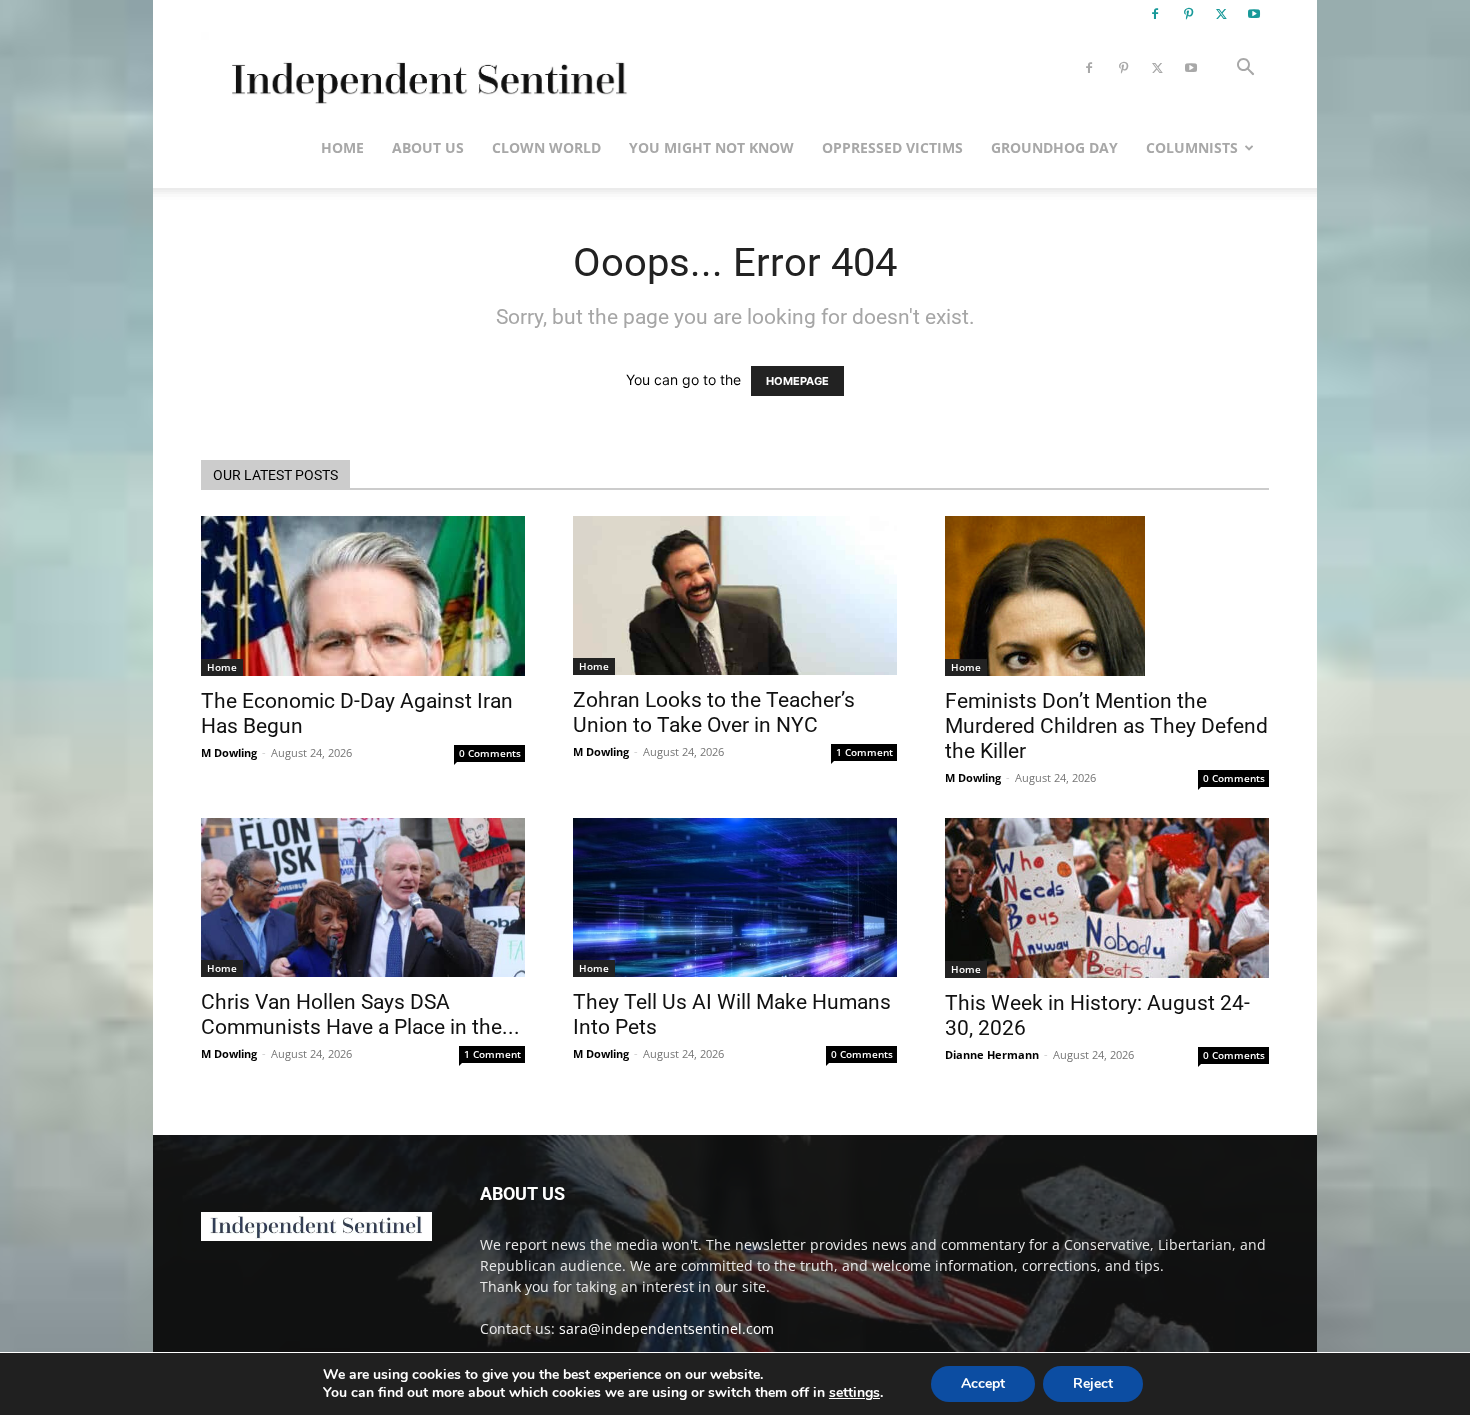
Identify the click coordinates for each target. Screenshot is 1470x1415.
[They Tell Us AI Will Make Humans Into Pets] (735, 897)
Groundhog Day (1054, 147)
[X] (1221, 14)
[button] (1245, 69)
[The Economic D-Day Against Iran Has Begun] (363, 596)
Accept (983, 1383)
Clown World (546, 147)
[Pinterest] (1188, 14)
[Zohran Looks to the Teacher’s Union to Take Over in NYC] (735, 595)
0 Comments (490, 753)
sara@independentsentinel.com (666, 1328)
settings (854, 1393)
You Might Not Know (711, 147)
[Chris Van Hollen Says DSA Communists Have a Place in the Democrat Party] (363, 897)
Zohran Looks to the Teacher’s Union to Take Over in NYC (714, 712)
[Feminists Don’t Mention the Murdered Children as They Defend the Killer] (1107, 596)
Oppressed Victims (892, 147)
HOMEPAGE (797, 381)
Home (342, 147)
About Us (428, 147)
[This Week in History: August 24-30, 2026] (1107, 898)
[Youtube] (1254, 14)
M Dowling (229, 752)
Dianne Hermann (992, 1054)
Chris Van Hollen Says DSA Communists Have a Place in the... (360, 1014)
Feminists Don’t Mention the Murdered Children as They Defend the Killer (1106, 726)
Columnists (1192, 147)
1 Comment (864, 752)
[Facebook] (1155, 14)
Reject (1093, 1383)
